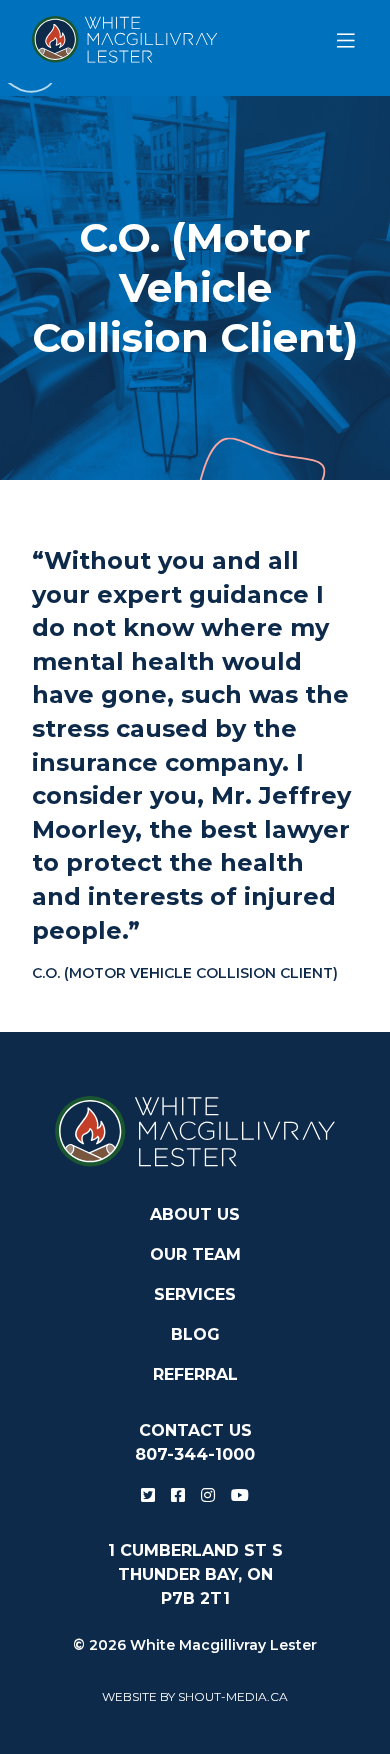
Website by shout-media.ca (195, 1696)
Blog (195, 1334)
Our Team (195, 1254)
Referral (195, 1374)
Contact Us (195, 1430)
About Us (195, 1214)
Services (195, 1294)
